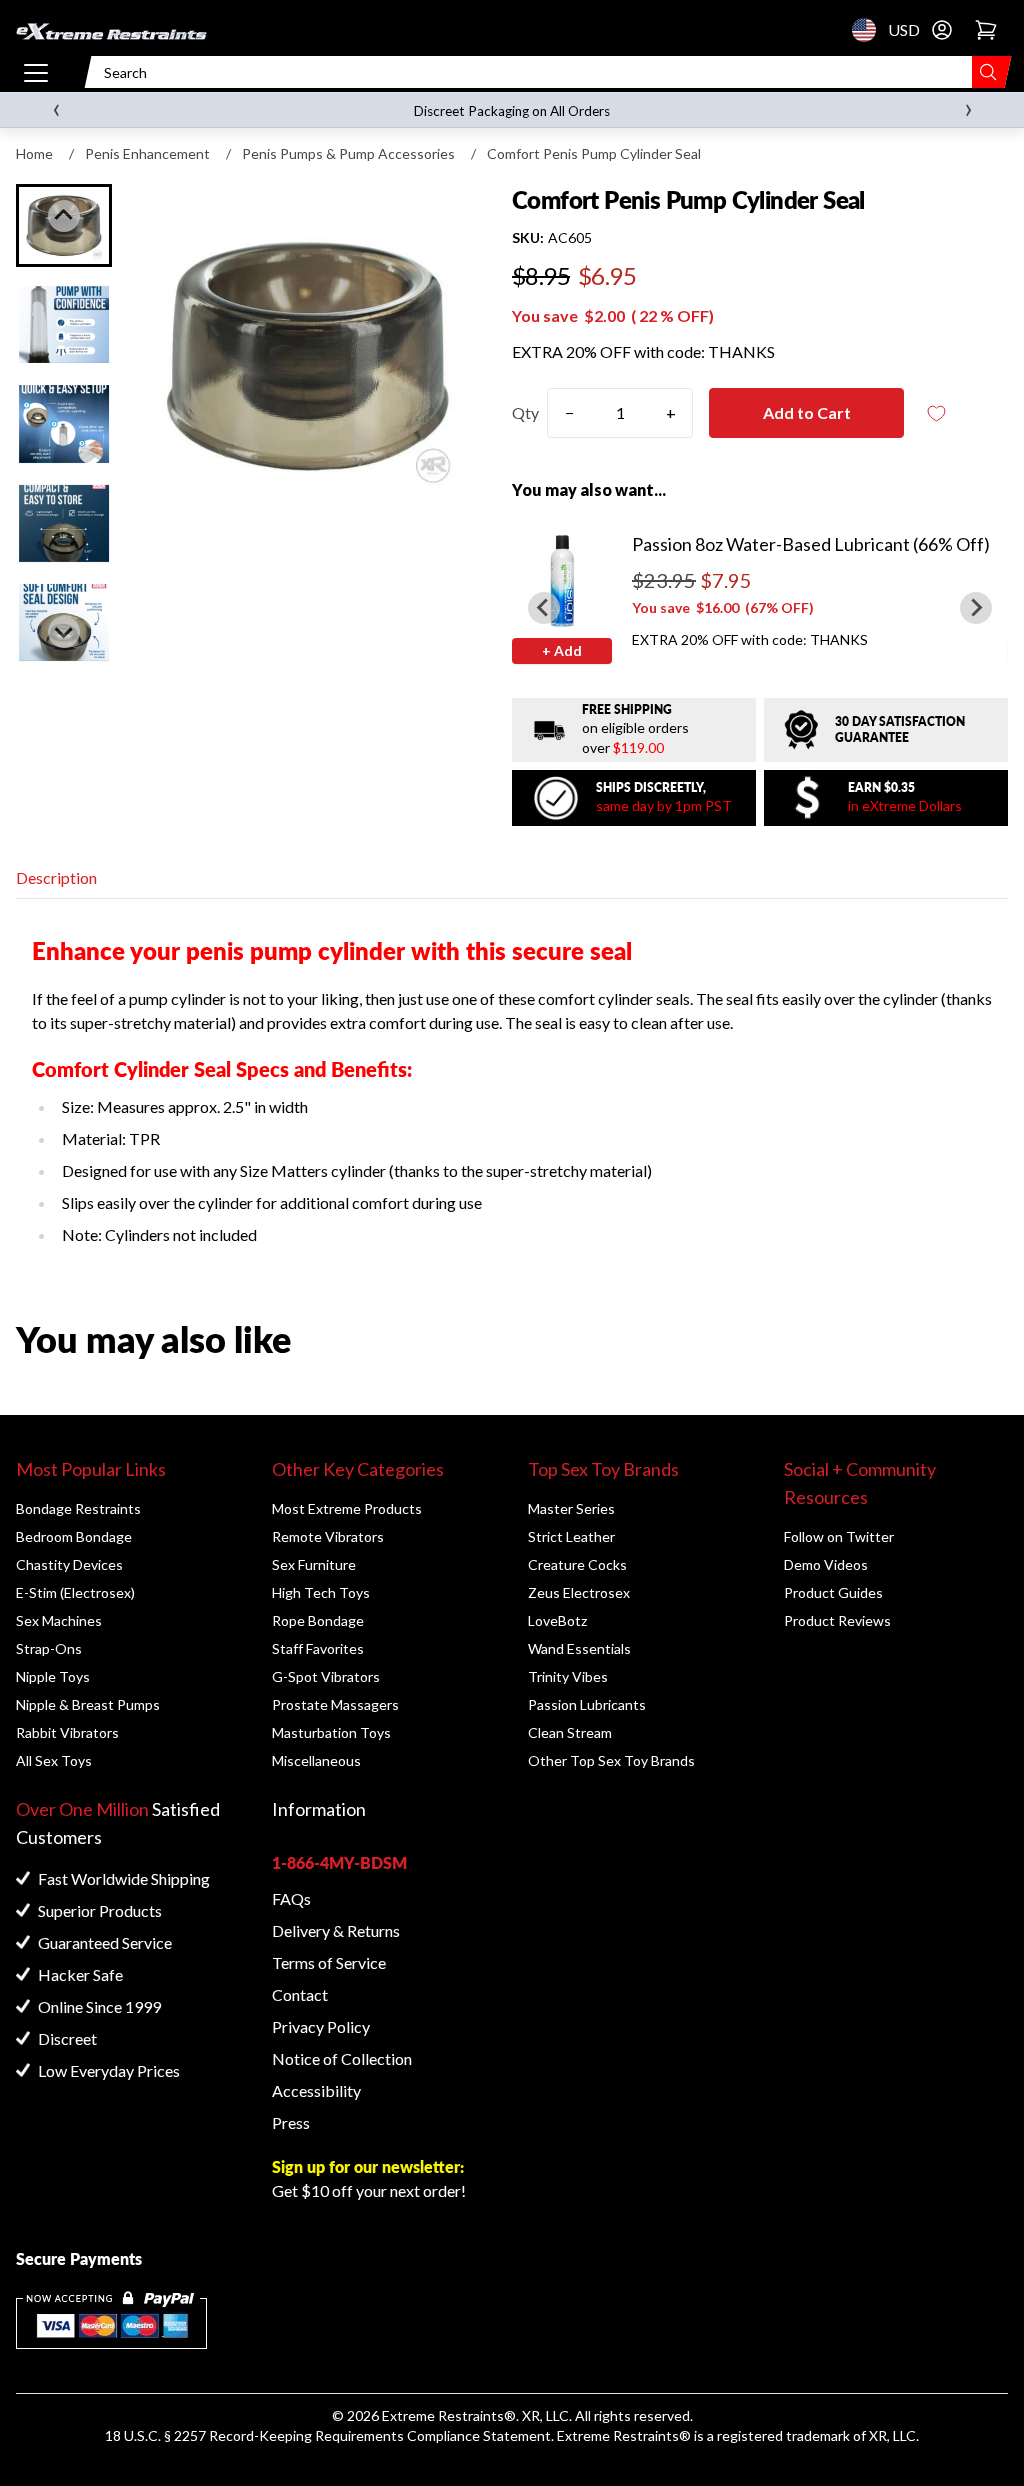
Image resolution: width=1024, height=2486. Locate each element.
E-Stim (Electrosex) (75, 1592)
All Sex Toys (54, 1760)
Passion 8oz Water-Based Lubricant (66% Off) (811, 544)
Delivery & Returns (336, 1930)
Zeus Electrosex (579, 1592)
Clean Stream (570, 1732)
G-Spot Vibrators (326, 1676)
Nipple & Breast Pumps (88, 1704)
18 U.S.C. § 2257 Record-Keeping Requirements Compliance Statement (328, 2435)
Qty (525, 412)
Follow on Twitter (839, 1536)
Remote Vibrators (328, 1536)
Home (34, 153)
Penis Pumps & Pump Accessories (348, 153)
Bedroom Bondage (74, 1536)
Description (56, 877)
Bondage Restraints (78, 1508)
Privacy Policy (321, 2026)
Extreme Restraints (443, 2415)
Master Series (571, 1508)
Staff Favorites (318, 1648)
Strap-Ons (49, 1648)
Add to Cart (807, 412)
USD (870, 30)
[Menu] (36, 72)
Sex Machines (59, 1620)
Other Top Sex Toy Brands (611, 1760)
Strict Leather (571, 1536)
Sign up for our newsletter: (368, 2166)
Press (291, 2122)
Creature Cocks (577, 1564)
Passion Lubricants (587, 1704)
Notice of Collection (342, 2058)
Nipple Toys (53, 1676)
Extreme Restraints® (624, 2435)
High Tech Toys (321, 1592)
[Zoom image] (308, 356)
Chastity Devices (69, 1564)
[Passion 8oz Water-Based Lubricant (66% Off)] (562, 580)
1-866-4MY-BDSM (339, 1862)
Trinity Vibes (568, 1676)
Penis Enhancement (147, 153)
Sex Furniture (314, 1564)
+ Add (562, 650)
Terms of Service (329, 1962)
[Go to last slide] (64, 216)
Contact (300, 1994)
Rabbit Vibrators (67, 1732)
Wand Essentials (579, 1648)
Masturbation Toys (331, 1732)
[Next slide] (64, 632)
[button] (64, 324)
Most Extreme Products (347, 1508)
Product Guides (833, 1592)
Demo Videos (826, 1564)
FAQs (291, 1898)
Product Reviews (837, 1620)
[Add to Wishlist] (936, 413)
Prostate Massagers (335, 1704)
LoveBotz (557, 1620)
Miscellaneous (316, 1760)
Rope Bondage (318, 1620)
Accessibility (316, 2090)
